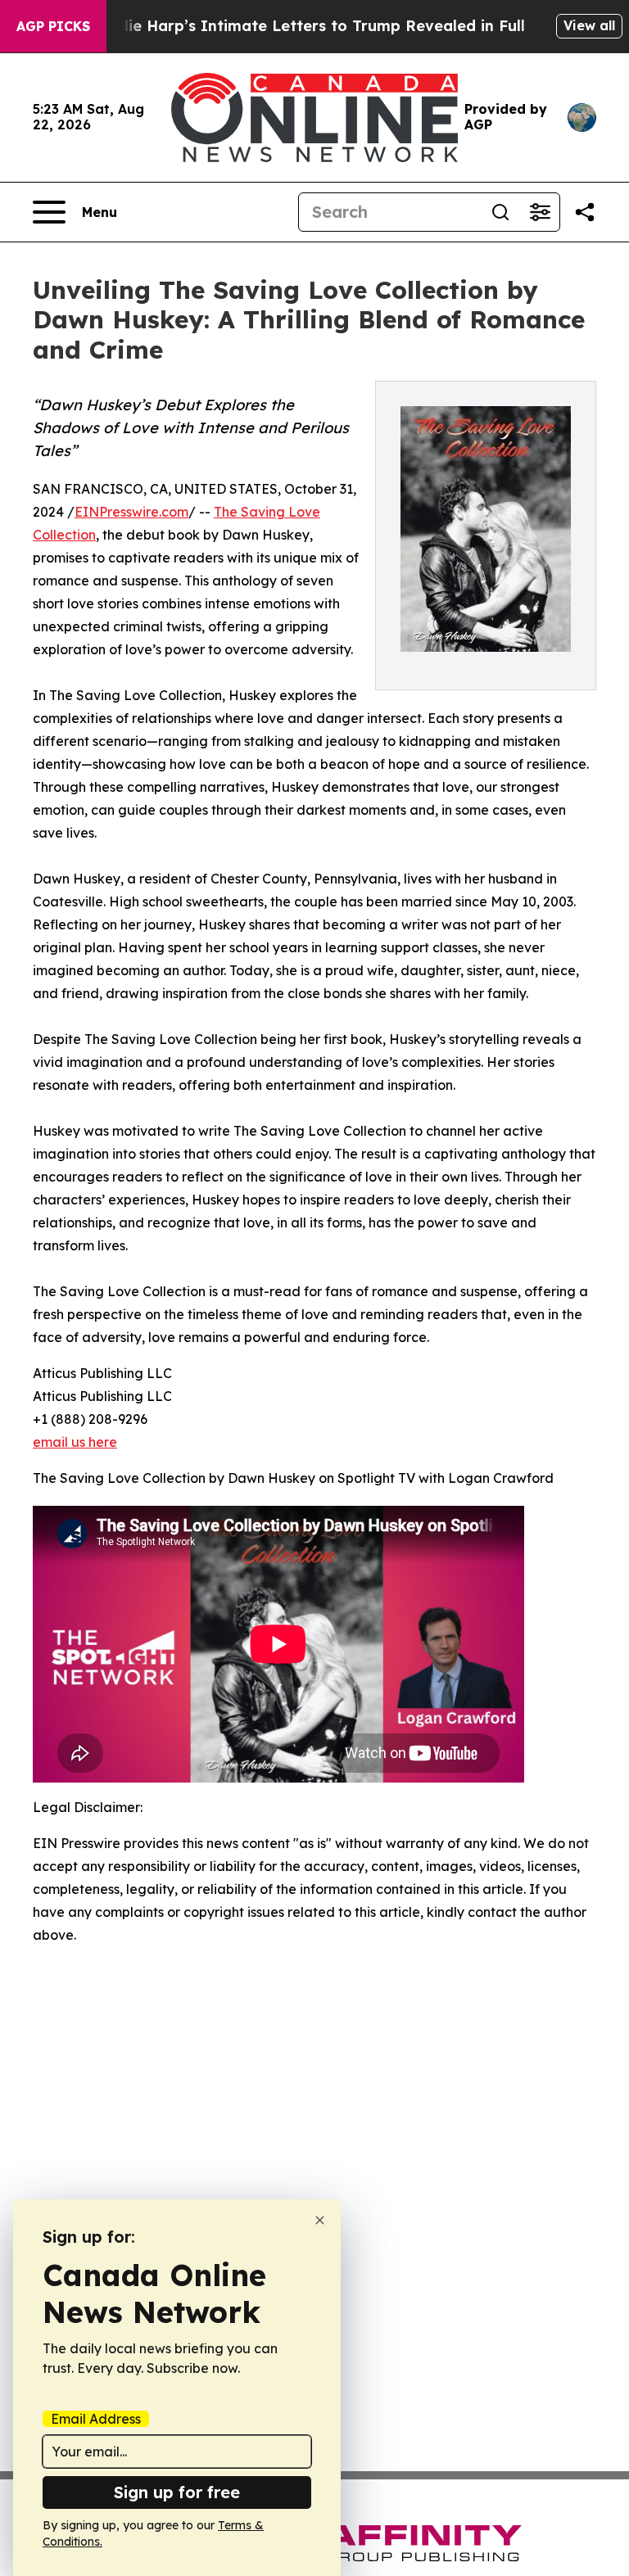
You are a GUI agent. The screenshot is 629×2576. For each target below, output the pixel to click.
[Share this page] (585, 212)
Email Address (96, 2419)
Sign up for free (177, 2492)
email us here (75, 1442)
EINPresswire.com (131, 512)
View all (589, 25)
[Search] (500, 212)
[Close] (320, 2220)
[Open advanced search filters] (540, 212)
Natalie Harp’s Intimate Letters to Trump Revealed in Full (305, 26)
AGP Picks (53, 26)
